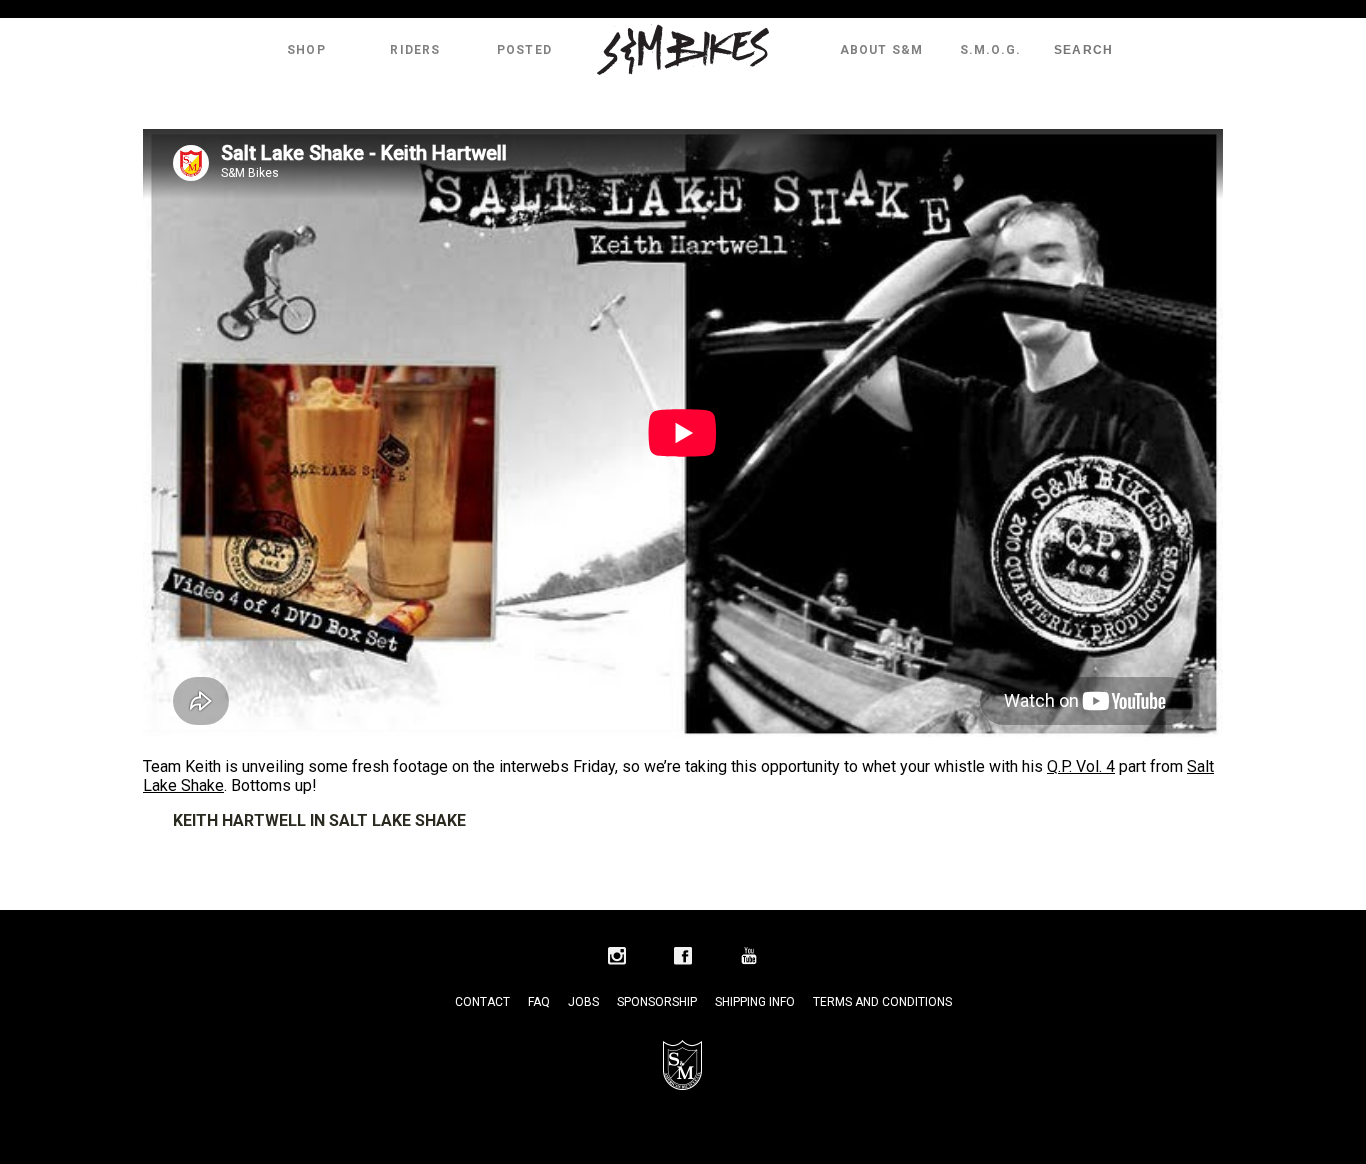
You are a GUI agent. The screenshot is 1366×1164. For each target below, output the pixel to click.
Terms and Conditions (882, 1002)
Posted (524, 50)
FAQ (539, 1002)
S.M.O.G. (991, 50)
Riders (415, 50)
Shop (306, 50)
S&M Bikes (683, 50)
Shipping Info (755, 1002)
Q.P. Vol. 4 (1081, 766)
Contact (482, 1002)
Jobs (583, 1002)
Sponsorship (657, 1002)
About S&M (882, 50)
